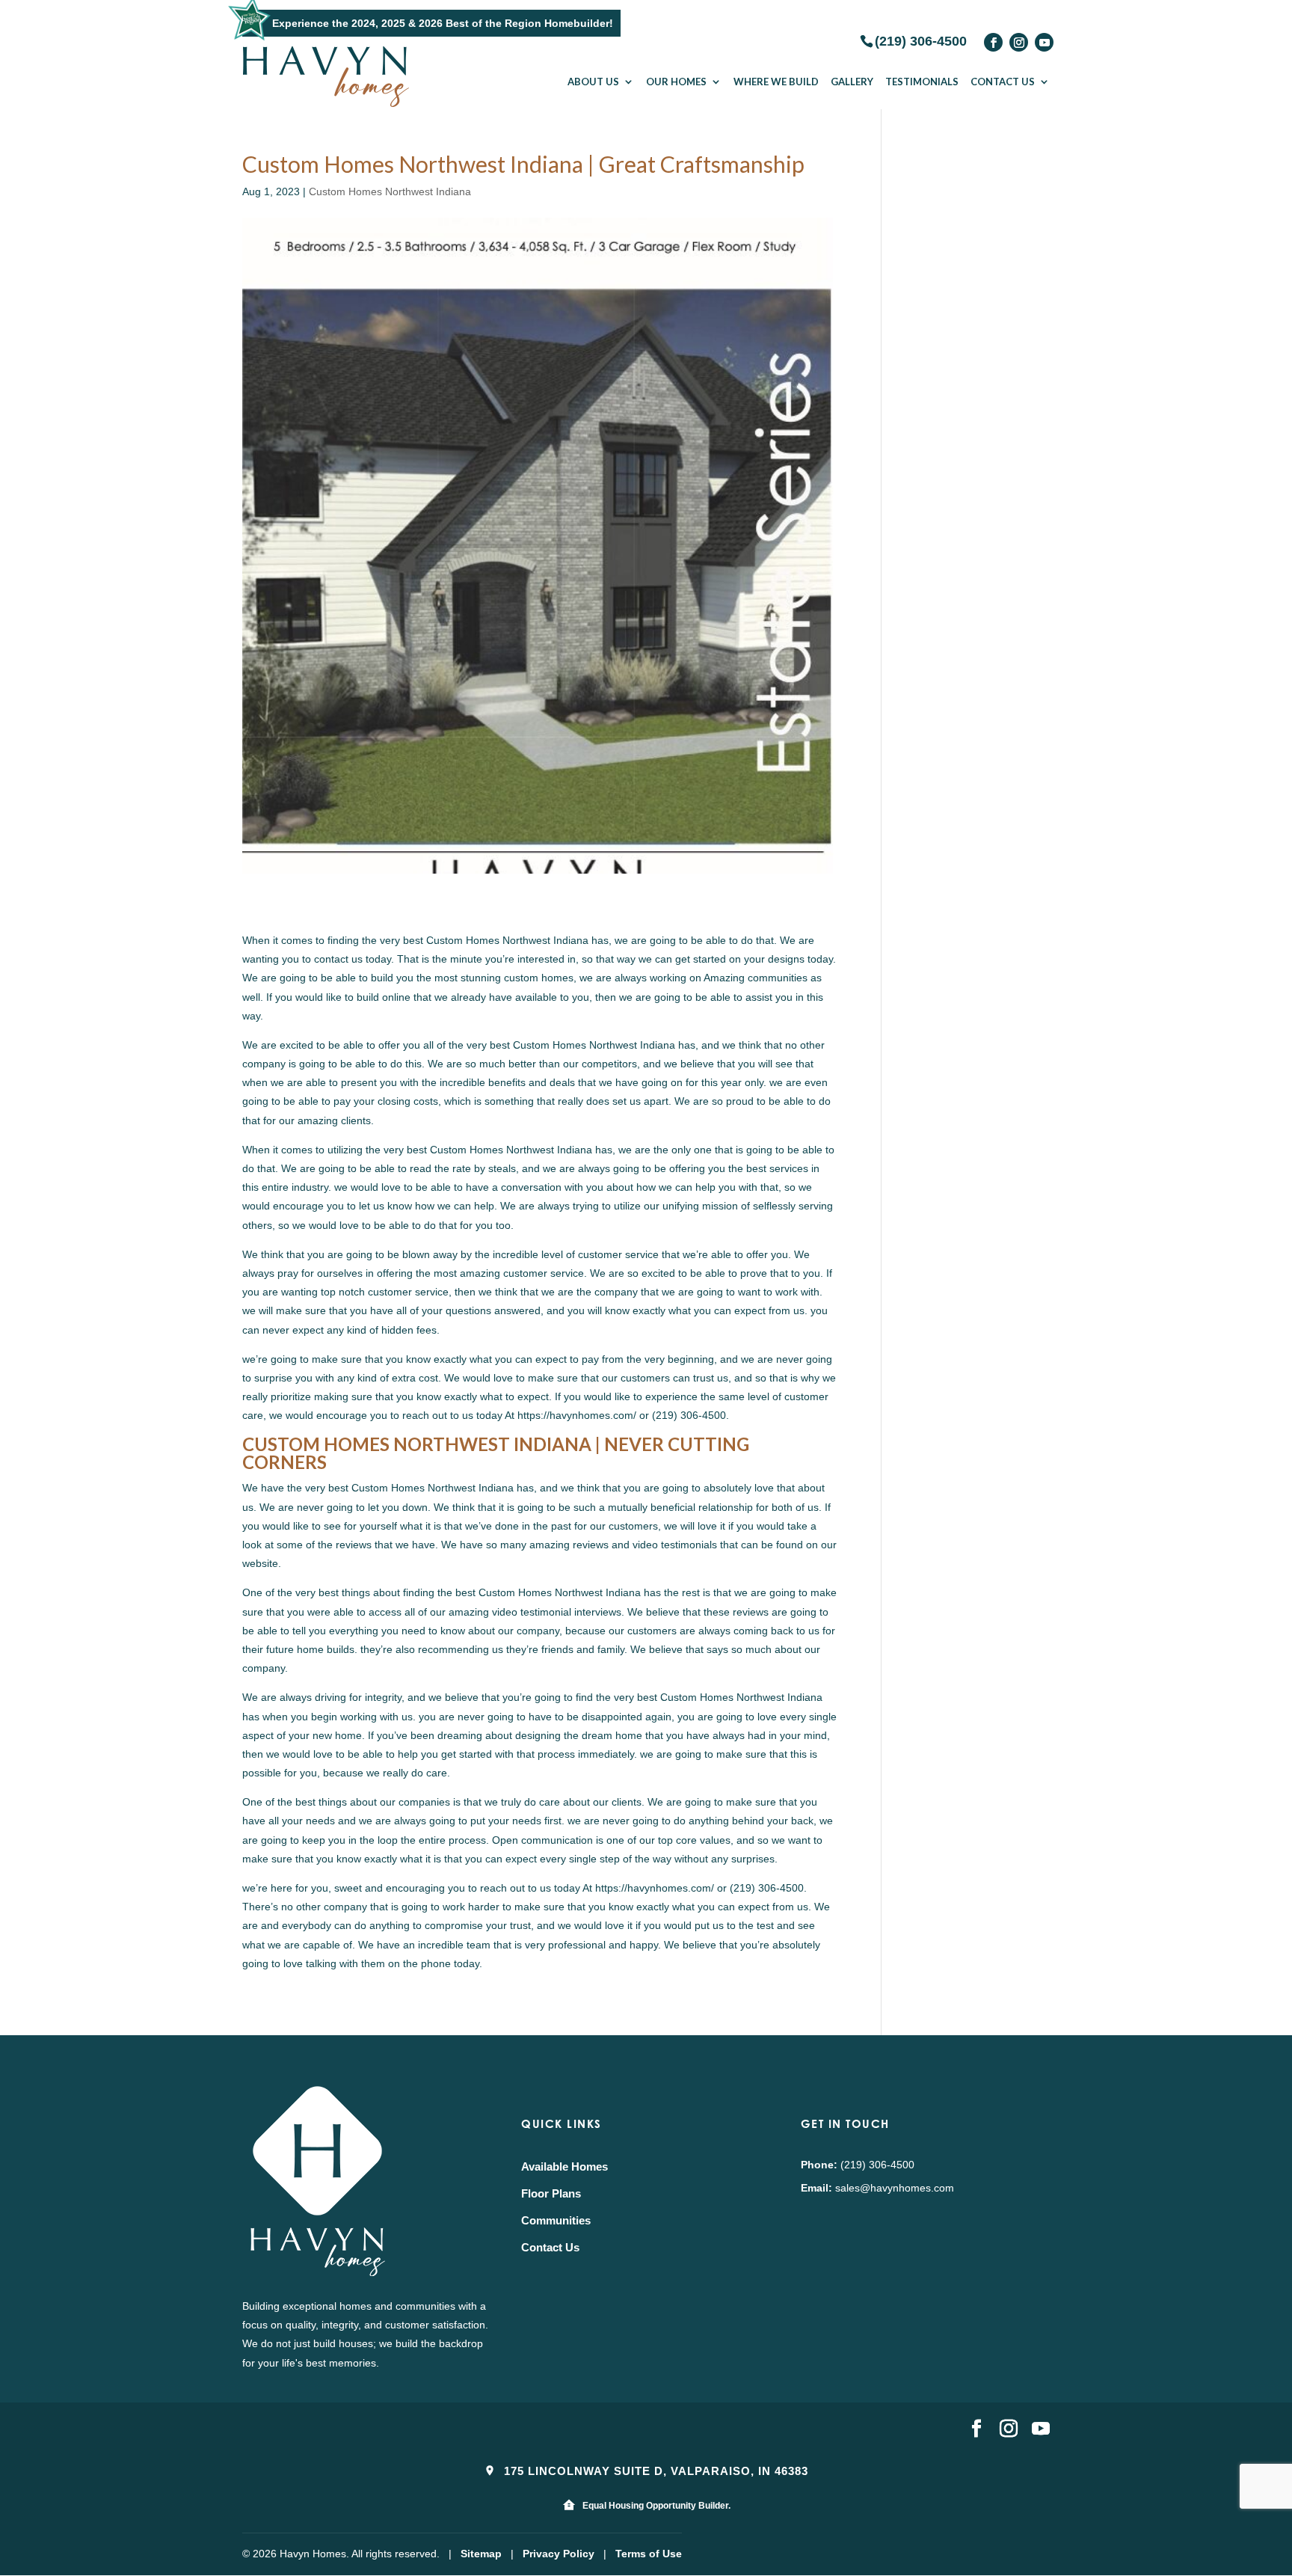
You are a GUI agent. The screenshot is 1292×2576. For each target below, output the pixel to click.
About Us (593, 82)
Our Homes (676, 82)
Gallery (852, 82)
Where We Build (776, 82)
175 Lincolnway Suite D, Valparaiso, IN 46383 (654, 2471)
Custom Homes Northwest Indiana (390, 191)
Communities (556, 2220)
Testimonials (922, 82)
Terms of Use (649, 2554)
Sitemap (481, 2554)
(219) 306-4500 (921, 40)
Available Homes (565, 2166)
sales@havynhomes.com (895, 2188)
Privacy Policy (559, 2554)
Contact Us (1003, 82)
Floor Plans (551, 2193)
